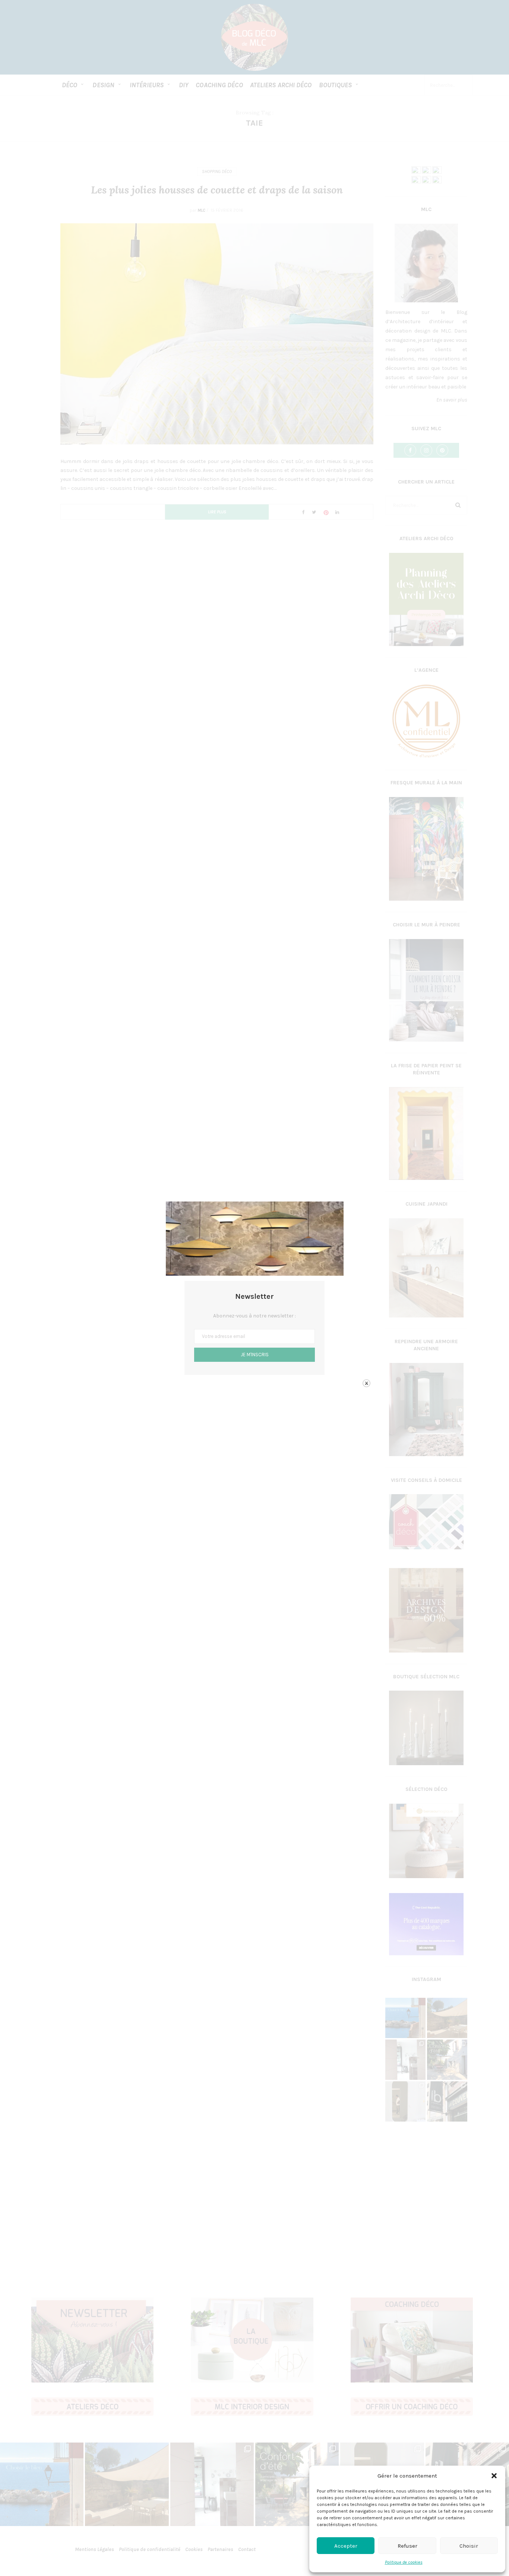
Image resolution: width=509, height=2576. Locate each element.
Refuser (407, 2546)
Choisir (469, 2546)
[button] (494, 2476)
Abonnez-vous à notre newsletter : (255, 1316)
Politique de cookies (404, 2562)
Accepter (346, 2546)
